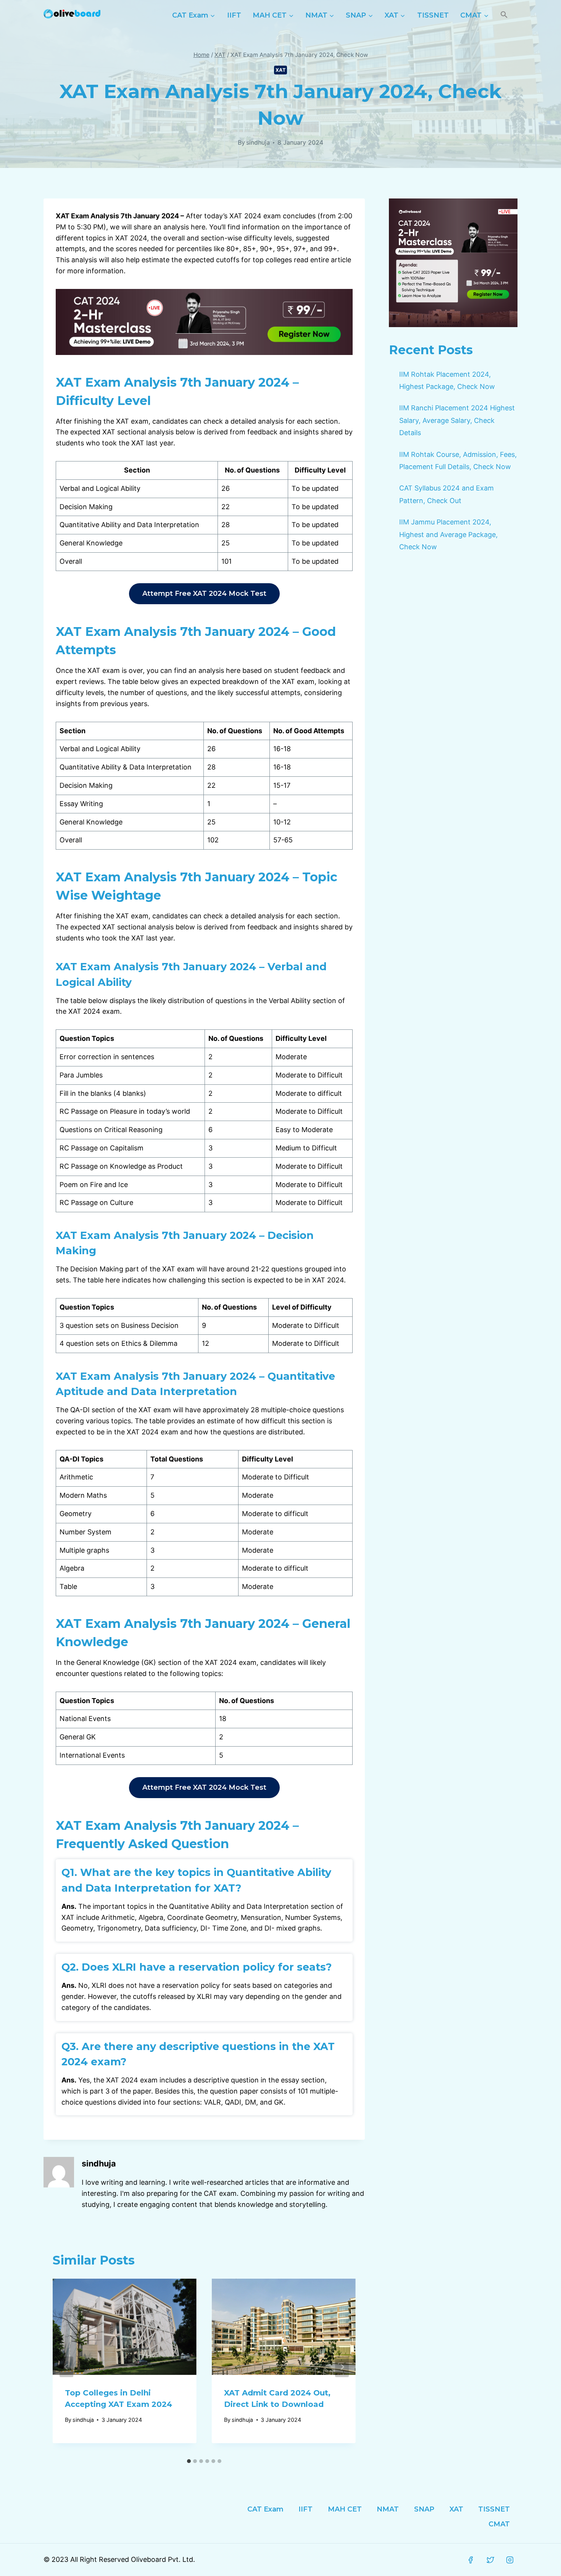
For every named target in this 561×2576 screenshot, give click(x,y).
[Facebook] (471, 2560)
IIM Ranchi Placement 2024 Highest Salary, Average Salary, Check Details (457, 420)
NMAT (388, 2509)
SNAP (424, 2509)
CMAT (499, 2524)
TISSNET (433, 15)
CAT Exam (265, 2509)
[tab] (189, 2461)
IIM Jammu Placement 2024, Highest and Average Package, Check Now (448, 534)
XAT (281, 70)
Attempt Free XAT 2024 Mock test (204, 594)
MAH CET (345, 2509)
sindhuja (258, 142)
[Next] (342, 2367)
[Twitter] (490, 2560)
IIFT (234, 15)
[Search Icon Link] (504, 15)
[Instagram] (510, 2560)
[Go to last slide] (66, 2367)
